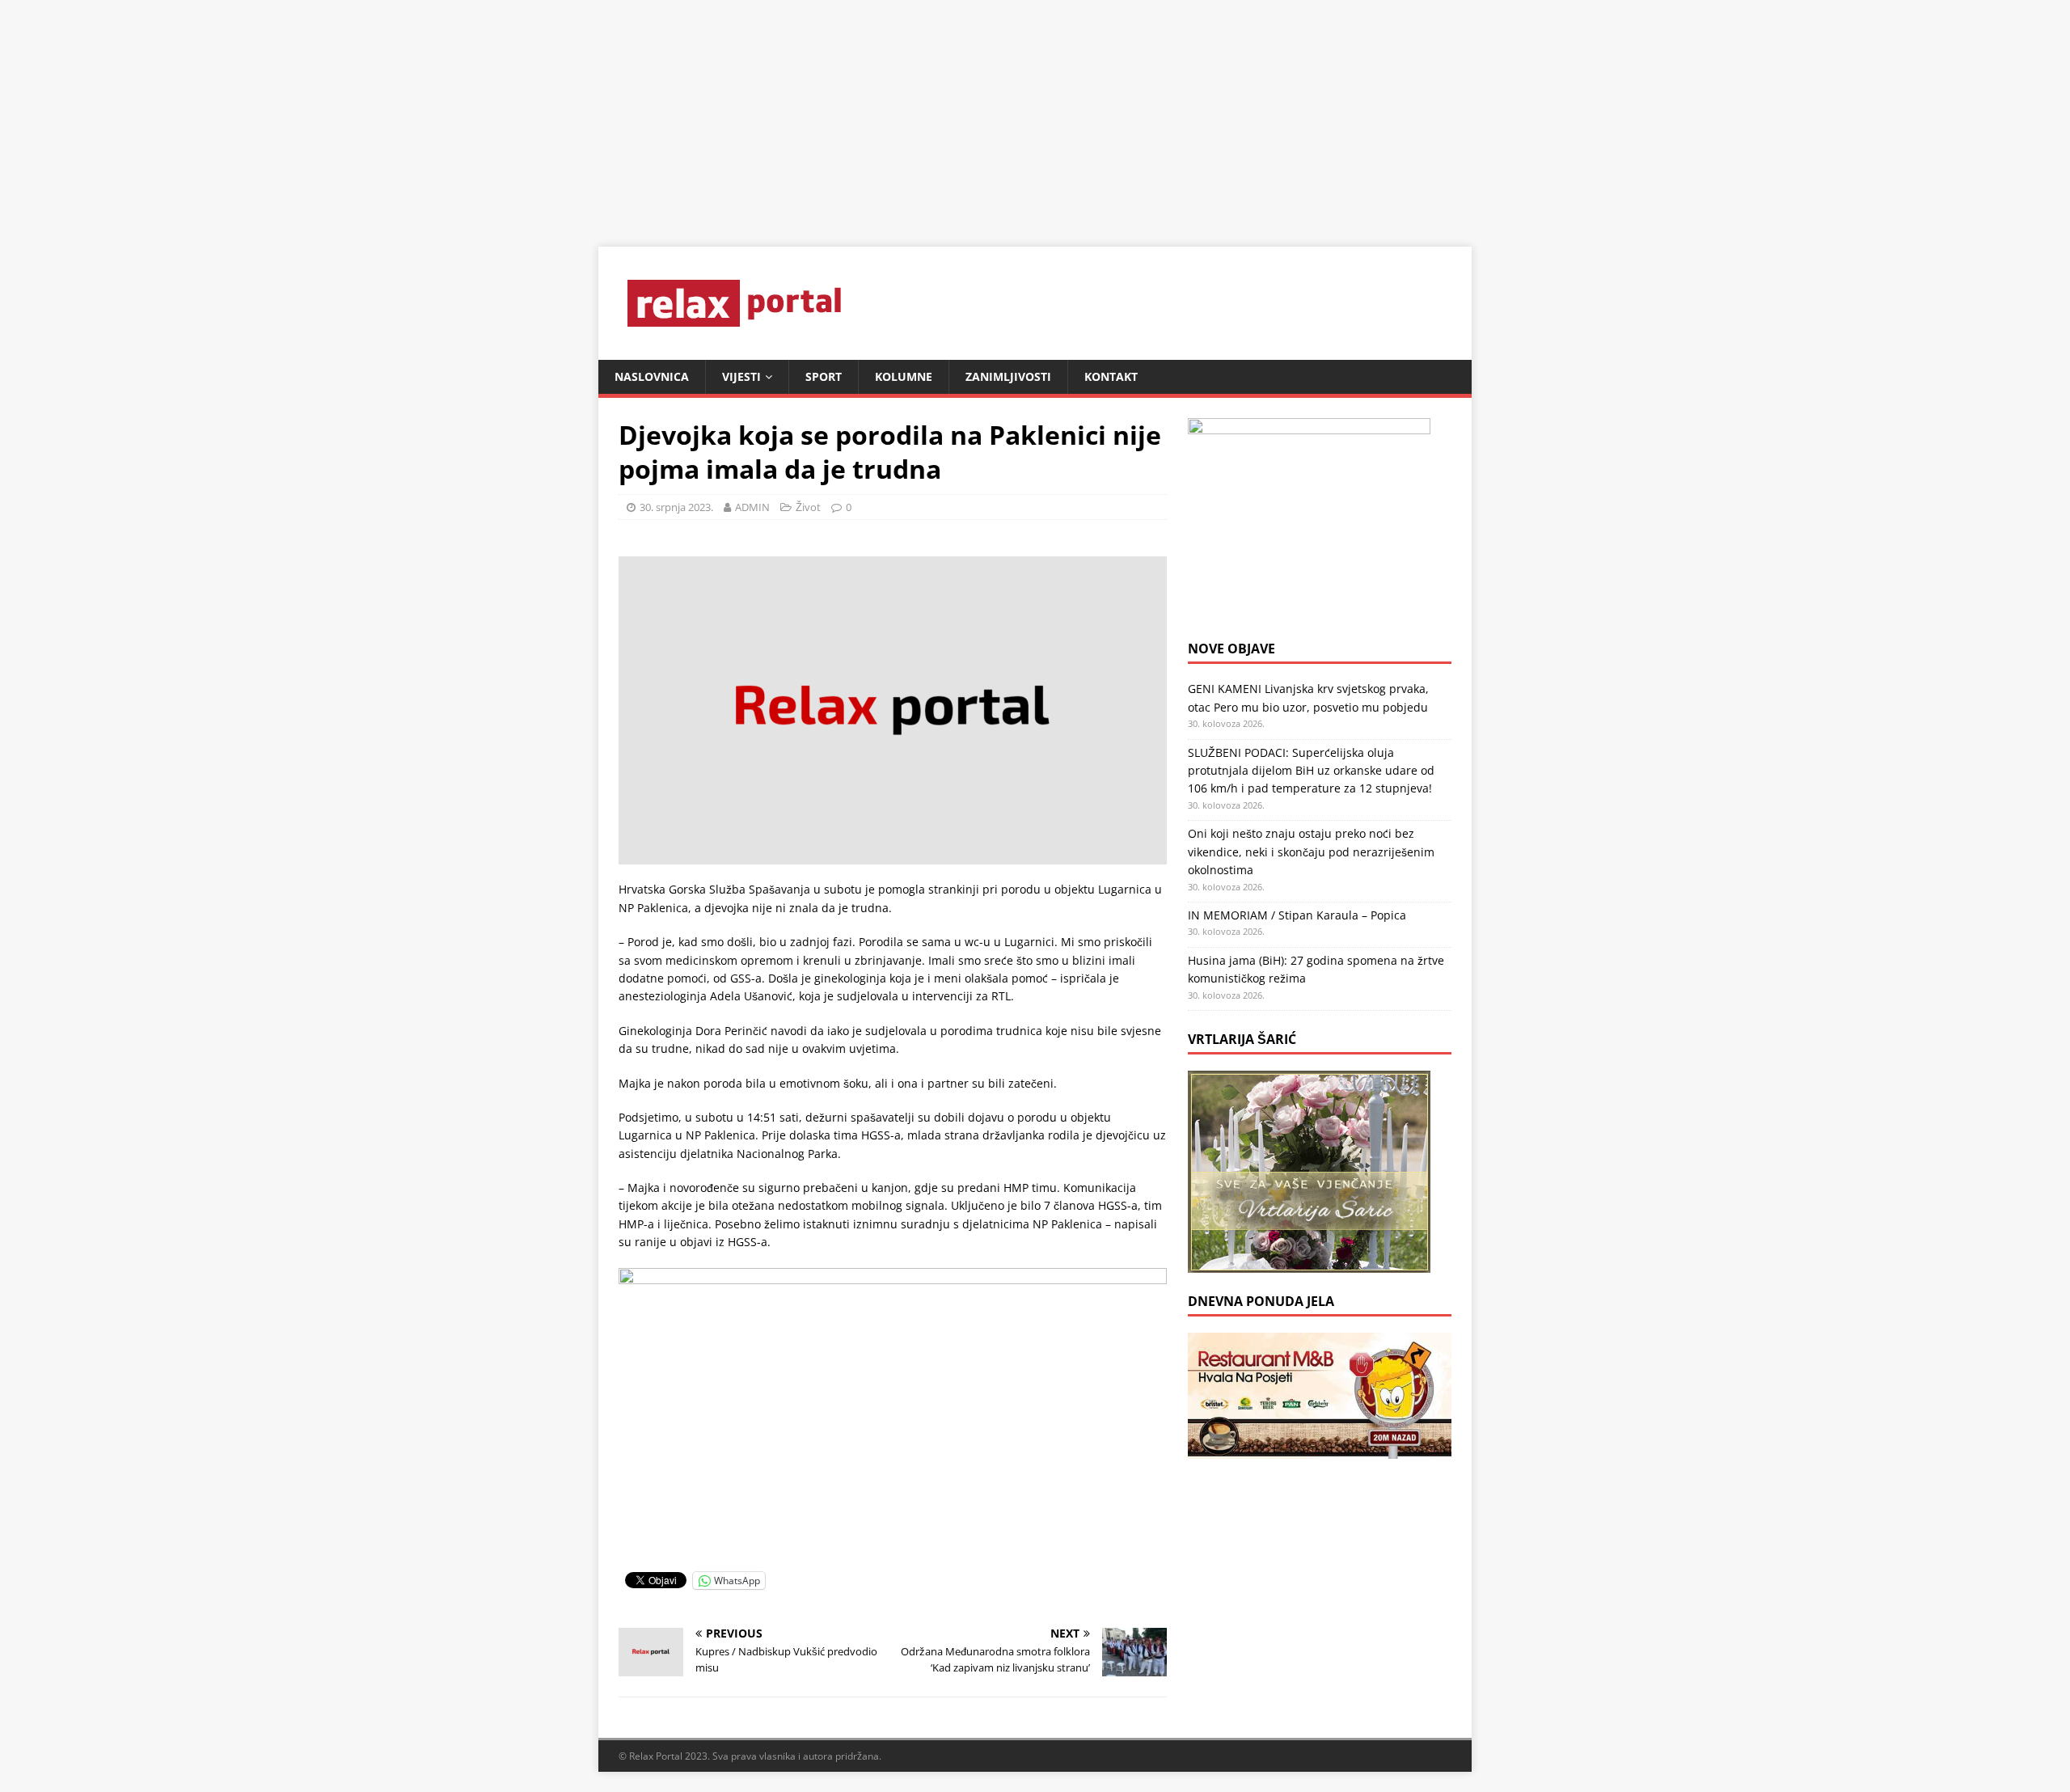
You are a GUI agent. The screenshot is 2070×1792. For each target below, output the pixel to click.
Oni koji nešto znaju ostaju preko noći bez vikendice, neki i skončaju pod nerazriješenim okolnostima (1311, 852)
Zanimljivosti (1008, 376)
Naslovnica (652, 376)
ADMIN (752, 507)
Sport (824, 376)
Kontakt (1111, 376)
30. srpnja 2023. (676, 507)
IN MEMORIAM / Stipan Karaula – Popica (1297, 915)
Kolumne (904, 376)
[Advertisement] (485, 113)
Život (808, 507)
